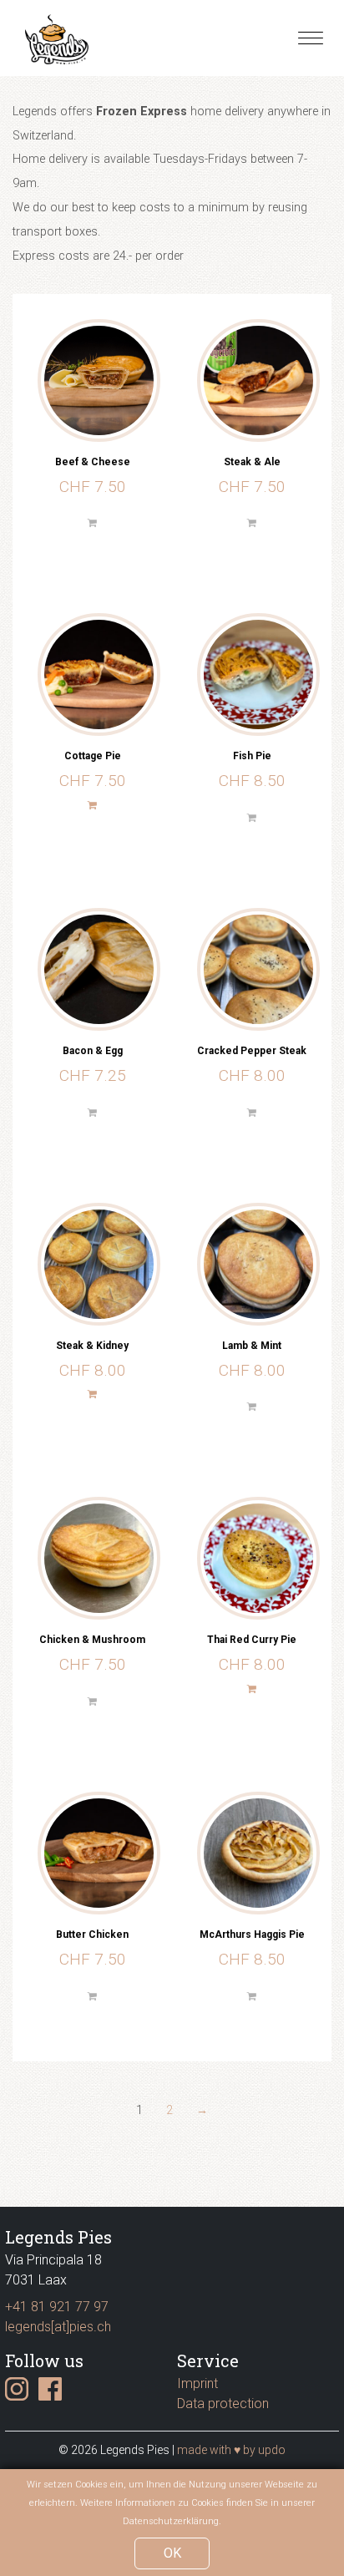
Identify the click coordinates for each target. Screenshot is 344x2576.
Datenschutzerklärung (171, 2521)
